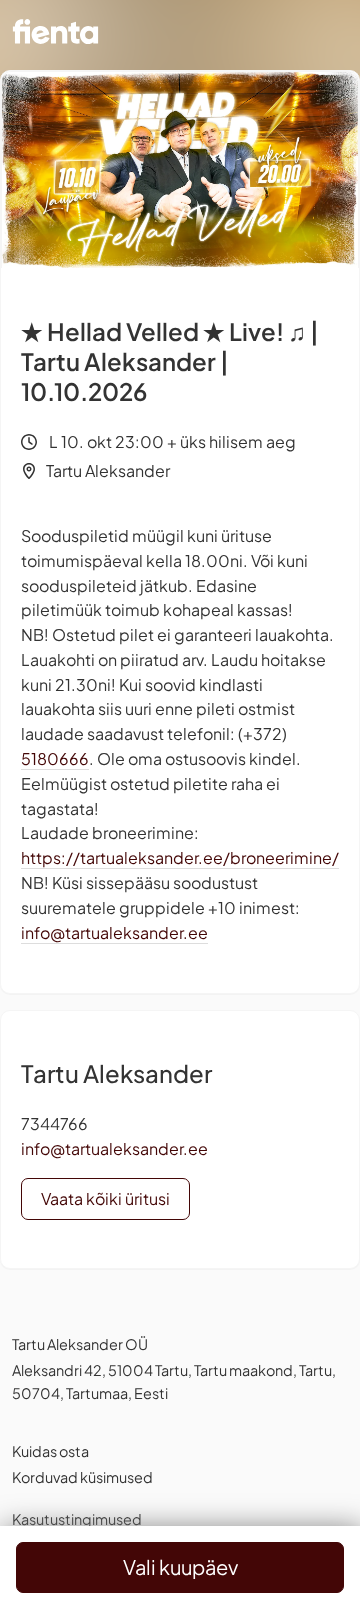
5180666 (55, 758)
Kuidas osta (50, 1451)
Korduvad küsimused (82, 1477)
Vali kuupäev (180, 1566)
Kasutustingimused (77, 1519)
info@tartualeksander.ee (114, 932)
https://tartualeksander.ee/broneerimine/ (180, 857)
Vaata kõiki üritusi (105, 1198)
